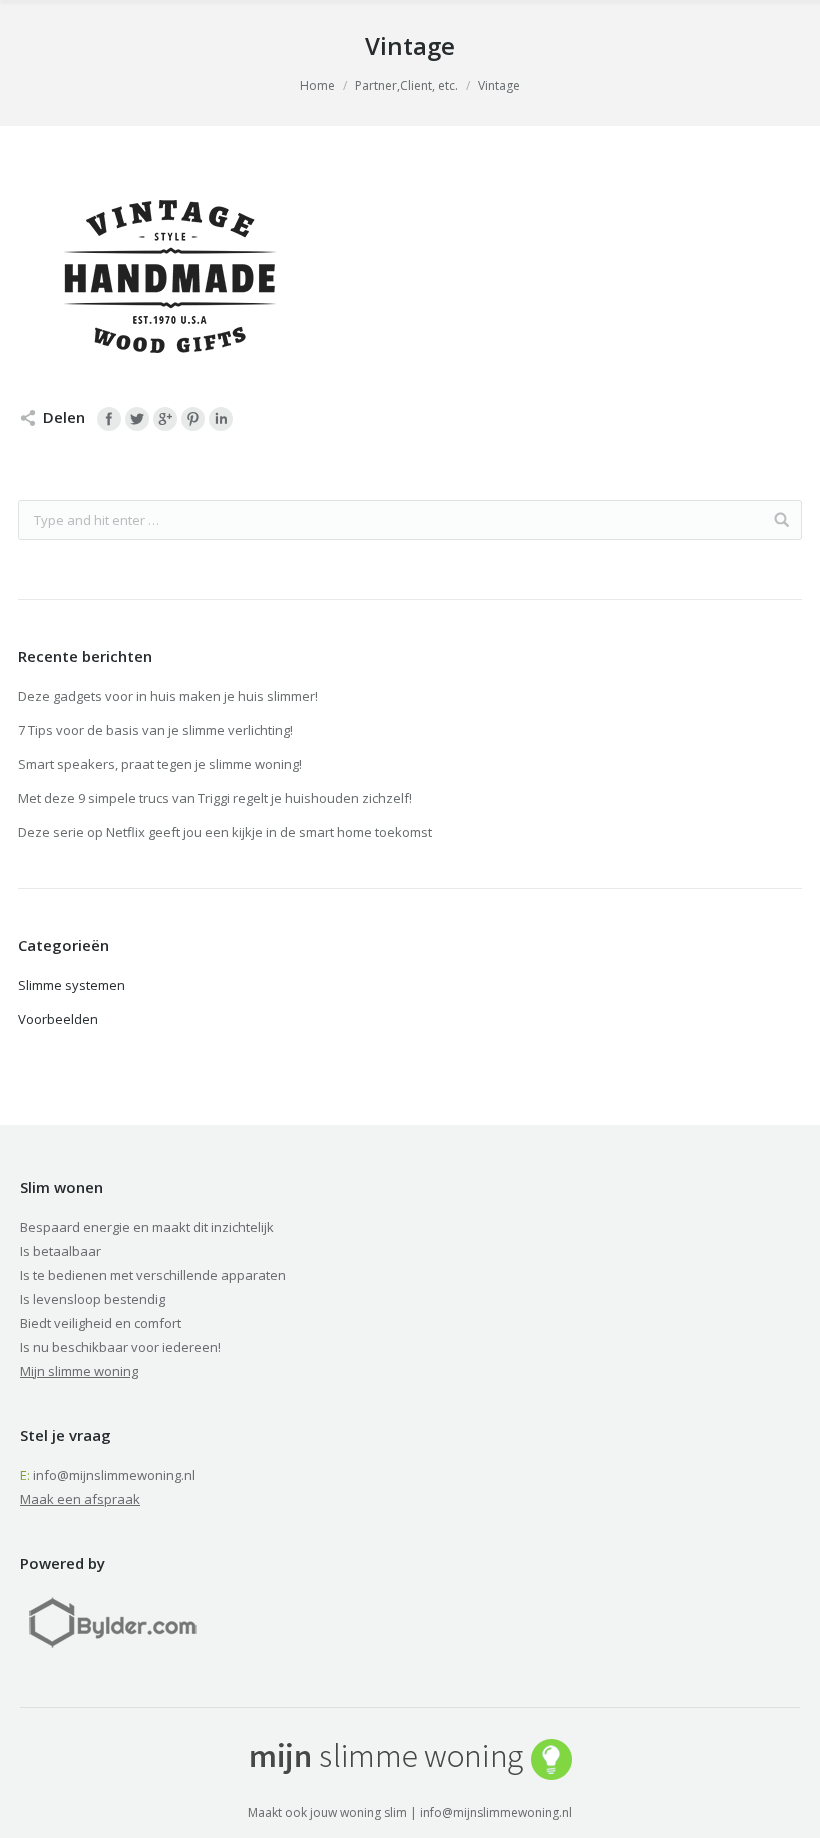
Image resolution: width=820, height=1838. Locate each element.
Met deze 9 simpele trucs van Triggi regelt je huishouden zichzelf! (215, 798)
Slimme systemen (71, 985)
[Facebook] (109, 419)
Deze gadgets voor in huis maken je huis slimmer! (168, 696)
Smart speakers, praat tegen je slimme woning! (160, 764)
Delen (64, 417)
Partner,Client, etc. (406, 85)
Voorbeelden (58, 1019)
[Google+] (165, 419)
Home (317, 85)
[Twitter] (137, 419)
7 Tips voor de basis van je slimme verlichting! (155, 730)
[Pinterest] (193, 419)
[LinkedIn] (221, 419)
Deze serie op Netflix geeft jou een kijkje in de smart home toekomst (225, 832)
